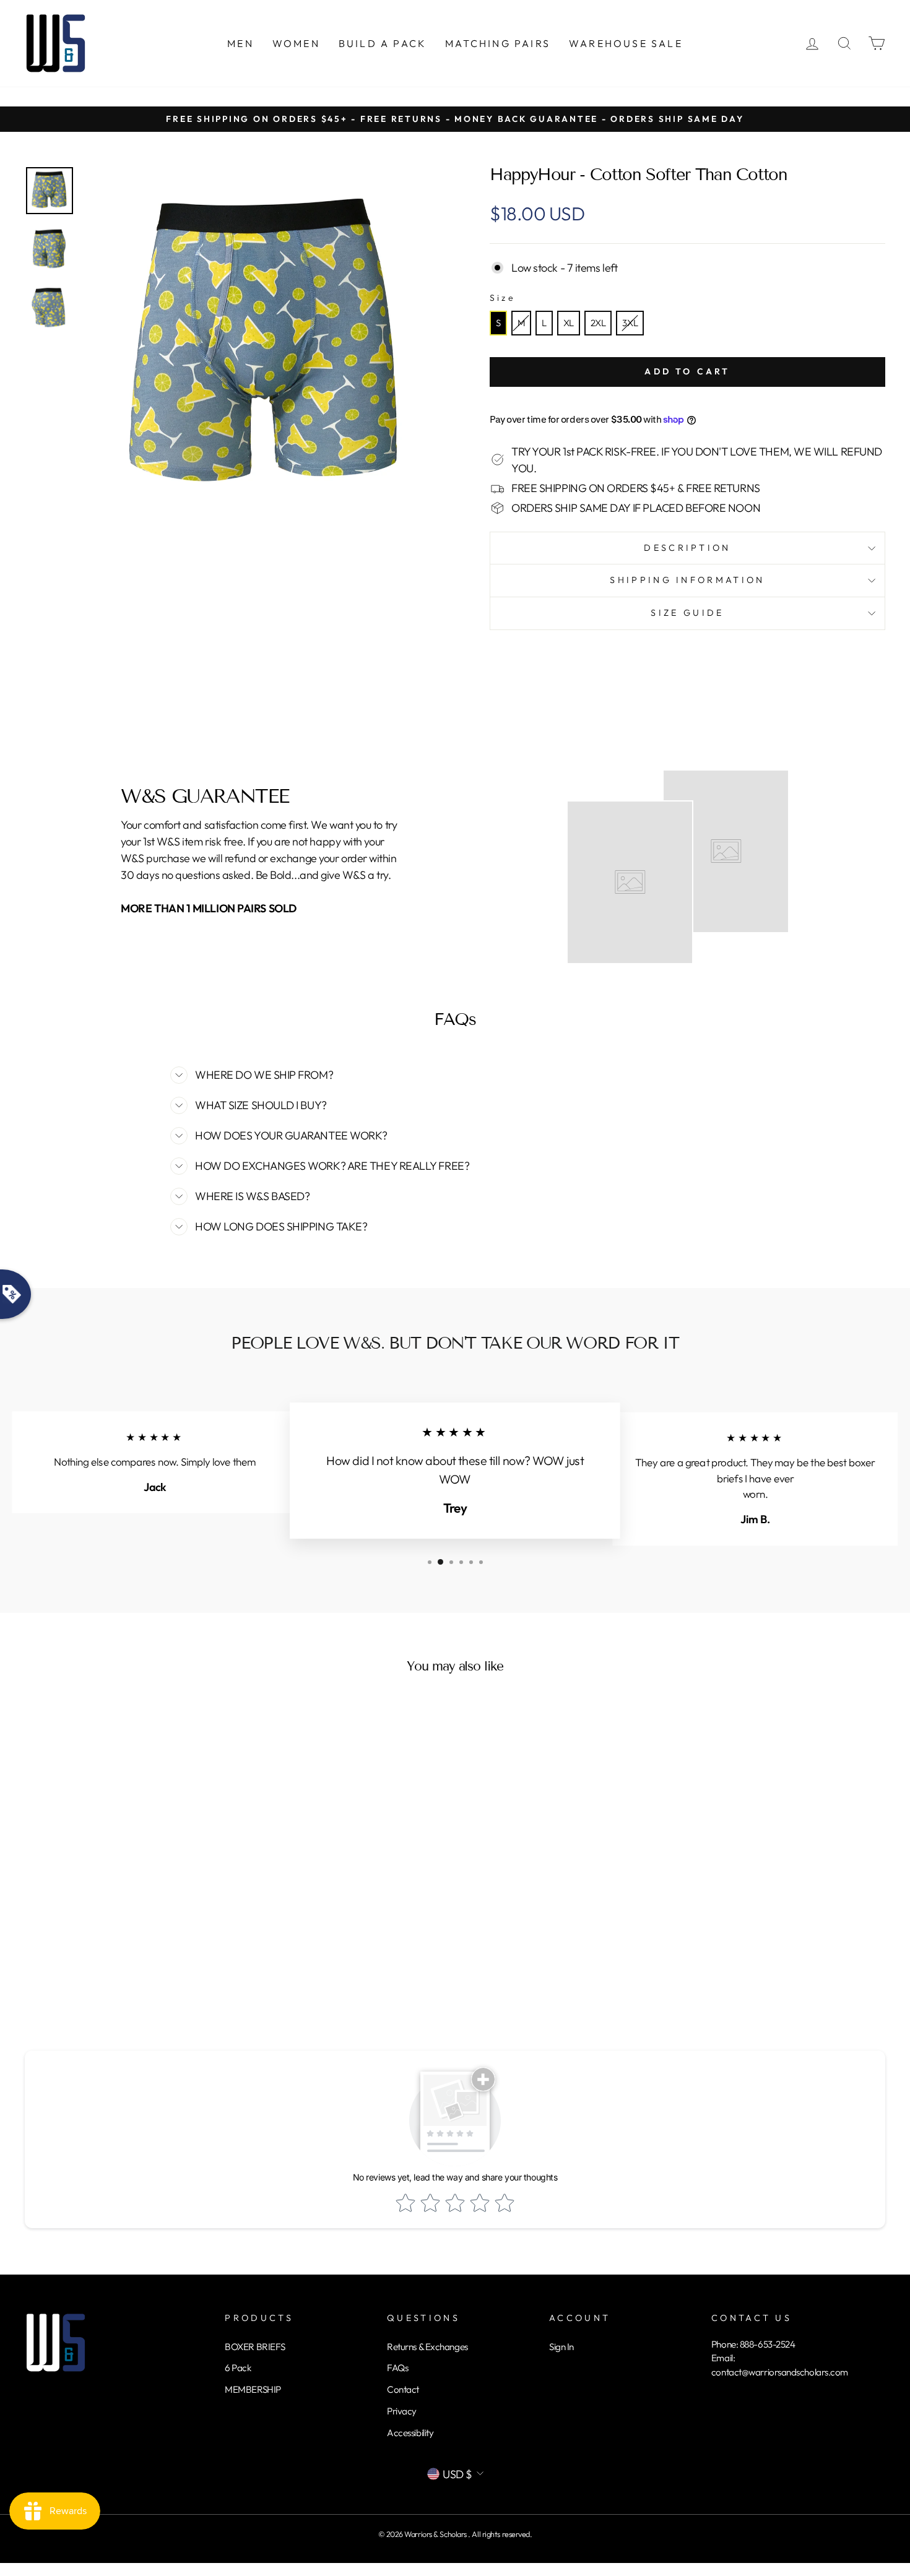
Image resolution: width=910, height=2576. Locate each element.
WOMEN (296, 43)
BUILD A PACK (383, 43)
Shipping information (687, 580)
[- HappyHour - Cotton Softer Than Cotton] (50, 191)
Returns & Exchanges (427, 2347)
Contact (403, 2389)
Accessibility (410, 2433)
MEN (240, 43)
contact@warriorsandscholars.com (780, 2372)
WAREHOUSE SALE (626, 43)
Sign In (561, 2347)
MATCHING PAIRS (498, 43)
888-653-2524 (768, 2344)
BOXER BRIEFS (255, 2347)
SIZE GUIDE (687, 613)
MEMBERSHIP (253, 2389)
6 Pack (238, 2368)
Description (687, 548)
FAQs (397, 2368)
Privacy (402, 2411)
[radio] (498, 323)
